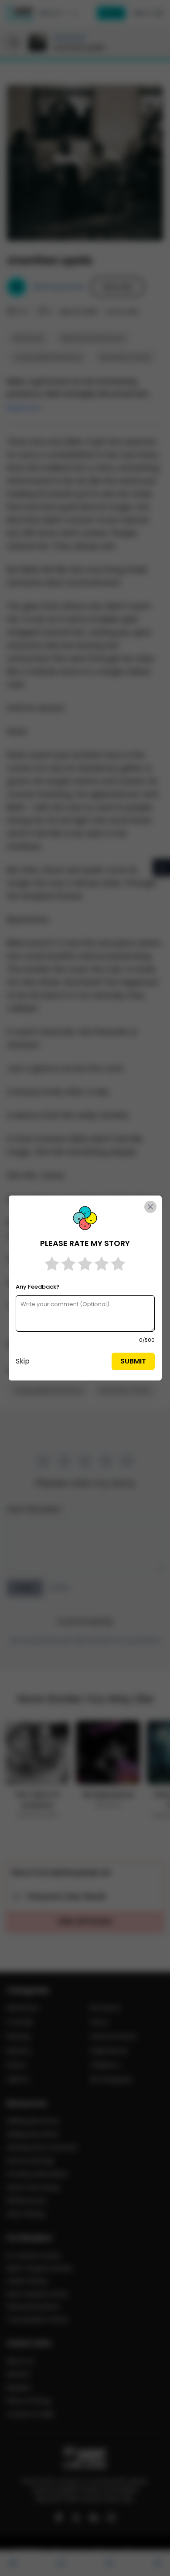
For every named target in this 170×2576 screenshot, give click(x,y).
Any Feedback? (38, 1287)
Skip (23, 1361)
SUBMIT (133, 1361)
